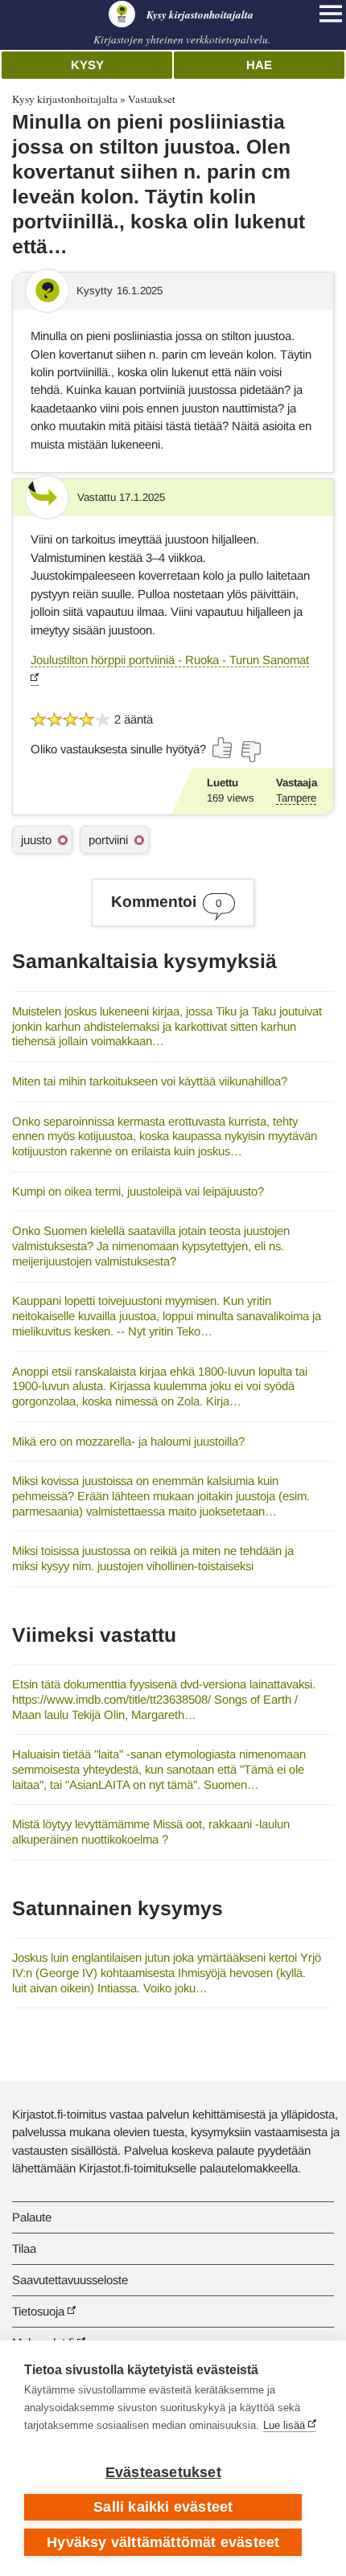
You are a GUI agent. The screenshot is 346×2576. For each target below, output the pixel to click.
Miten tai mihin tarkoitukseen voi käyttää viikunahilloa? (150, 1081)
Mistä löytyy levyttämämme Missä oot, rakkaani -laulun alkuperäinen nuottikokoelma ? (151, 1832)
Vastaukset (152, 99)
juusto (36, 840)
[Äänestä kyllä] (223, 748)
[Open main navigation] (331, 14)
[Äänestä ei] (250, 752)
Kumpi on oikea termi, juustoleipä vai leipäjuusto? (138, 1191)
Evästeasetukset (163, 2472)
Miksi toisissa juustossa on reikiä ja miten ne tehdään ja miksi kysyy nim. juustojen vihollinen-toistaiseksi (153, 1558)
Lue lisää (284, 2425)
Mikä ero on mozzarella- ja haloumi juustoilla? (128, 1441)
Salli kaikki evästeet (163, 2507)
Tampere (296, 798)
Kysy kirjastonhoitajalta (65, 99)
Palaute (32, 2217)
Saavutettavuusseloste (70, 2280)
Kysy (87, 65)
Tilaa (24, 2248)
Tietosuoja (38, 2311)
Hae (259, 65)
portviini (108, 840)
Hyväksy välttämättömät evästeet (163, 2542)
